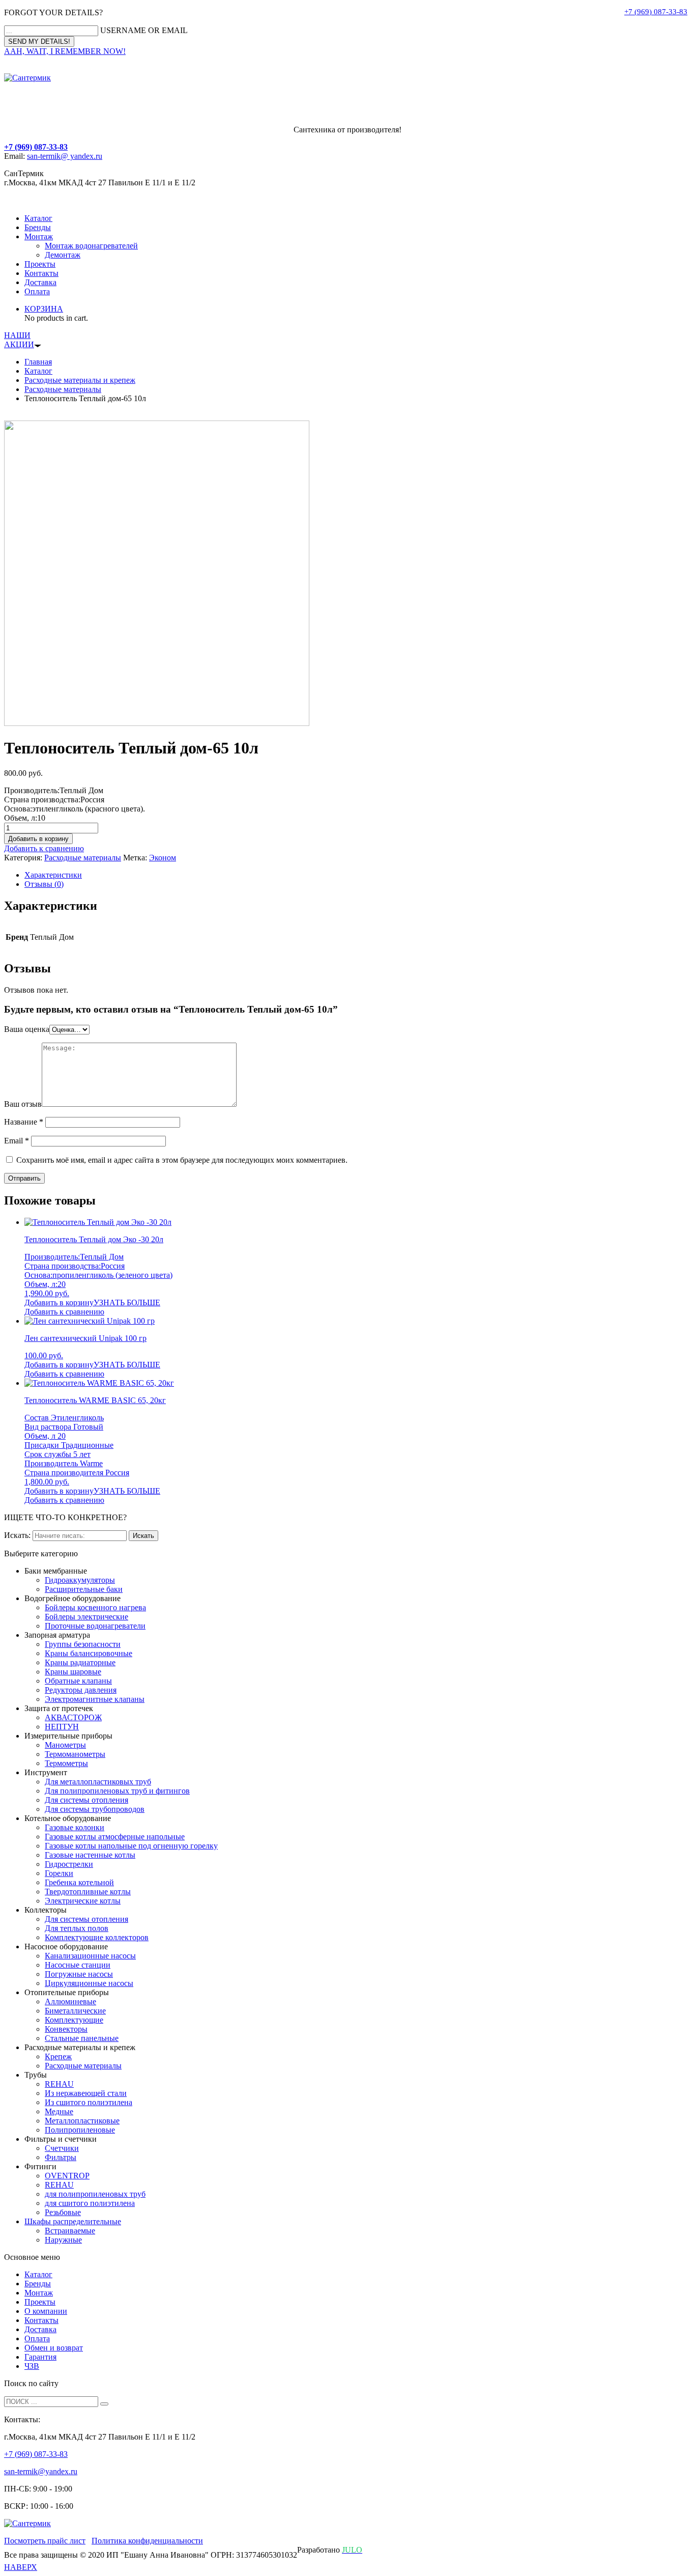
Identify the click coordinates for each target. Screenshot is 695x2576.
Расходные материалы (63, 389)
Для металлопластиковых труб (98, 1782)
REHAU (59, 2084)
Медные (59, 2111)
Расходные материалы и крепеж (80, 380)
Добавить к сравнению (44, 848)
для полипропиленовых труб (95, 2194)
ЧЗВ (32, 2366)
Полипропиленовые (80, 2130)
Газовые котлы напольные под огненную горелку (131, 1846)
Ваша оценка (27, 1029)
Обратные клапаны (78, 1681)
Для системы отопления (86, 1800)
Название (24, 1122)
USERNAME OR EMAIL (144, 30)
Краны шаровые (73, 1672)
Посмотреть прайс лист (45, 2541)
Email (17, 1141)
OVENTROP (67, 2176)
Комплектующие (74, 2020)
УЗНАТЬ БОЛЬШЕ (127, 1303)
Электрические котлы (83, 1901)
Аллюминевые (70, 2001)
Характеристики (53, 875)
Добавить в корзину (38, 839)
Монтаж (39, 236)
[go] (104, 2404)
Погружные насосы (79, 1974)
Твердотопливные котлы (88, 1892)
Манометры (65, 1745)
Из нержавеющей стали (86, 2093)
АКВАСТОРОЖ (73, 1717)
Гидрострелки (69, 1864)
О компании (46, 2311)
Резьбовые (63, 2212)
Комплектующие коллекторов (97, 1937)
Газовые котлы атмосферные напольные (115, 1837)
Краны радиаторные (80, 1662)
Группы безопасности (83, 1644)
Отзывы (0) (44, 884)
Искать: (17, 1535)
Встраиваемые (70, 2231)
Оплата (37, 291)
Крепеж (58, 2056)
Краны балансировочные (89, 1653)
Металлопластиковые (82, 2121)
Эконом (163, 858)
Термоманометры (75, 1754)
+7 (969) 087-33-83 (656, 12)
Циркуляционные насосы (89, 1983)
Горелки (59, 1873)
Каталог (38, 218)
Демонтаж (63, 255)
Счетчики (62, 2148)
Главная (38, 362)
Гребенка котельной (79, 1882)
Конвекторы (66, 2029)
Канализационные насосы (90, 1956)
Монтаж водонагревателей (91, 246)
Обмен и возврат (54, 2348)
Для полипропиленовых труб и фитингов (117, 1791)
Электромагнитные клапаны (95, 1699)
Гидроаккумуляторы (80, 1580)
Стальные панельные (82, 2038)
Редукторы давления (81, 1690)
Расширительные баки (84, 1589)
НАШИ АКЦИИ (19, 340)
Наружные (63, 2240)
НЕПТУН (62, 1727)
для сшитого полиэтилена (90, 2203)
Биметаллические (75, 2011)
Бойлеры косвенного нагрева (95, 1607)
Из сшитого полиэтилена (89, 2102)
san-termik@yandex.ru (41, 2471)
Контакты (41, 273)
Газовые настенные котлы (90, 1855)
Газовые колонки (75, 1827)
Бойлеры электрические (86, 1617)
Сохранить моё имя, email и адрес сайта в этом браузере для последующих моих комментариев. (182, 1160)
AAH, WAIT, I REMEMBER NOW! (65, 51)
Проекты (40, 264)
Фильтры (61, 2157)
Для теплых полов (77, 1928)
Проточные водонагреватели (95, 1626)
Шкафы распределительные (73, 2221)
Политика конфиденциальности (147, 2541)
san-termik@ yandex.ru (65, 156)
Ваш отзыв (23, 1104)
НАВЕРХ (21, 2567)
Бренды (38, 227)
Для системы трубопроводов (95, 1809)
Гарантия (40, 2357)
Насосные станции (78, 1965)
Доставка (40, 282)
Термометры (66, 1763)
